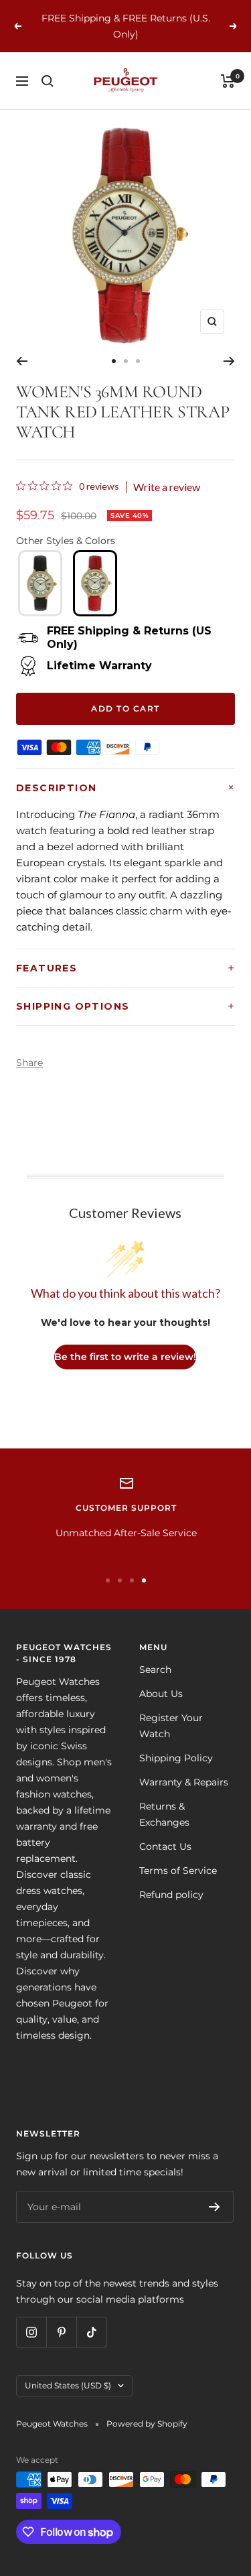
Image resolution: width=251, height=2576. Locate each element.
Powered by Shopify (147, 2424)
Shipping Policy (176, 1758)
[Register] (215, 2207)
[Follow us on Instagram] (31, 2332)
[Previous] (22, 361)
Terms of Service (178, 1871)
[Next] (229, 361)
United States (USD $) (68, 2385)
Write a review (167, 487)
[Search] (48, 81)
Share (29, 1063)
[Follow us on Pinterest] (61, 2332)
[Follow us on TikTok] (91, 2332)
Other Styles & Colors (66, 541)
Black (40, 583)
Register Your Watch (171, 1726)
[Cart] (228, 81)
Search (155, 1670)
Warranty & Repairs (184, 1782)
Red (95, 583)
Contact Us (165, 1846)
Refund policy (171, 1895)
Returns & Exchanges (164, 1814)
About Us (161, 1694)
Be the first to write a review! (125, 1357)
